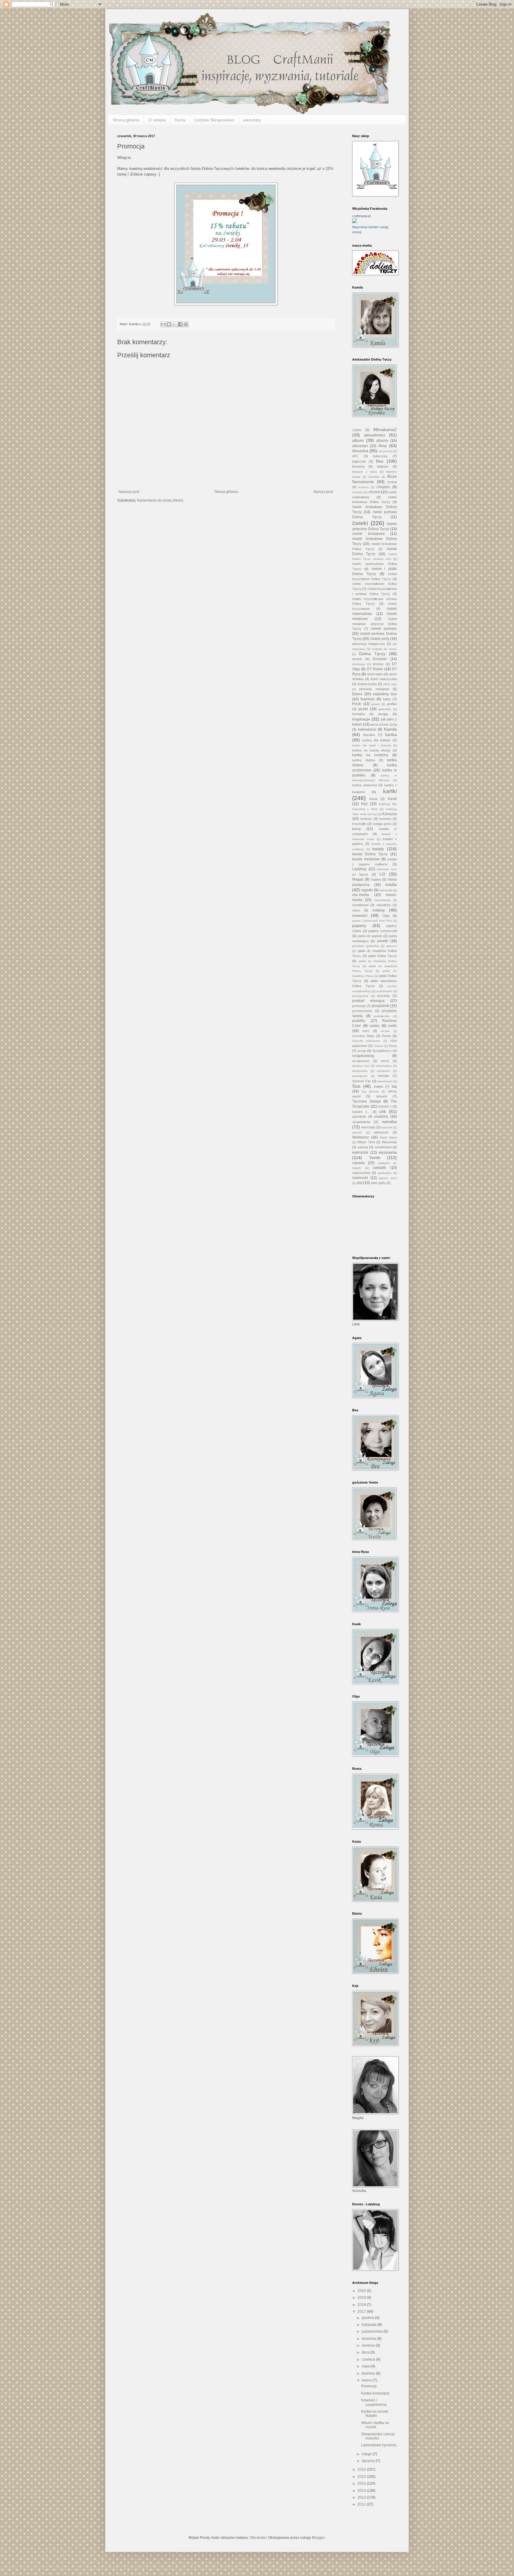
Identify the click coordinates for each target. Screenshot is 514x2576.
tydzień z (385, 1106)
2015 (362, 2477)
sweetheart (385, 1081)
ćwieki (360, 523)
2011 (362, 2504)
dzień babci (375, 674)
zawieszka (384, 1173)
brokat (392, 482)
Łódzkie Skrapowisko (214, 120)
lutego (367, 2454)
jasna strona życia (384, 724)
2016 (362, 2469)
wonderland (383, 1147)
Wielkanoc (361, 1137)
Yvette (375, 1158)
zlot (359, 1183)
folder (387, 699)
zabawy (358, 1163)
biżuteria (358, 466)
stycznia (369, 2461)
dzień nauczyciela (384, 679)
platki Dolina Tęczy (383, 956)
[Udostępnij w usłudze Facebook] (180, 324)
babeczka (380, 456)
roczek (385, 1031)
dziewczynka (367, 684)
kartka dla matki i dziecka (372, 745)
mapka (376, 879)
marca (367, 2380)
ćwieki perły (380, 639)
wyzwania (388, 1152)
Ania (383, 446)
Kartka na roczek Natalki (375, 2414)
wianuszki (381, 1132)
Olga (386, 916)
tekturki (382, 1096)
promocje (359, 1006)
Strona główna (126, 120)
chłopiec (383, 487)
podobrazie (384, 991)
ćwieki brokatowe (369, 534)
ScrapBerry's (382, 1051)
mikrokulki (386, 890)
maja (366, 2366)
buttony (364, 487)
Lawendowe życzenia (379, 2445)
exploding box (385, 694)
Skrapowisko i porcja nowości (378, 2436)
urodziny (381, 1116)
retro (366, 1031)
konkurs (366, 819)
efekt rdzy (390, 684)
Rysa (393, 1046)
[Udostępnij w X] (175, 324)
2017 (362, 2312)
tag (394, 1086)
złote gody (378, 1183)
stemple (383, 1076)
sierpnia (369, 2345)
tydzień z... (361, 1112)
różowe (379, 1046)
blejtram (383, 466)
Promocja (369, 2386)
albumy (382, 441)
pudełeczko (382, 1016)
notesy (379, 910)
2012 (362, 2497)
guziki (363, 709)
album (358, 440)
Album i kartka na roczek (375, 2425)
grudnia (368, 2318)
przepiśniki (381, 1006)
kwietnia (369, 2373)
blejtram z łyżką (365, 472)
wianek (357, 1132)
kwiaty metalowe (366, 859)
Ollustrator (258, 2538)
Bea (380, 461)
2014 (362, 2483)
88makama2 (385, 430)
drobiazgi (358, 664)
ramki (392, 1026)
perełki (383, 941)
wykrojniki (360, 1152)
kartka (391, 735)
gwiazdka (385, 709)
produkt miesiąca (368, 1001)
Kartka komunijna (375, 2393)
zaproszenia (361, 1173)
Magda (358, 879)
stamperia (384, 1071)
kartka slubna (363, 760)
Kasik (392, 799)
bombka (374, 477)
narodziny (384, 905)
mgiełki (367, 890)
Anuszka (360, 451)
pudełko (359, 1021)
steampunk (360, 1076)
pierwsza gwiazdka (366, 946)
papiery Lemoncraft (383, 931)
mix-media (361, 895)
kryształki (359, 824)
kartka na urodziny (370, 755)
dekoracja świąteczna (368, 644)
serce (385, 1061)
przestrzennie (362, 1011)
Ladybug (359, 869)
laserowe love (387, 869)
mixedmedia (382, 900)
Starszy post (323, 492)
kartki (390, 791)
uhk (383, 1111)
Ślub (356, 1086)
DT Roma (375, 669)
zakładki (379, 1168)
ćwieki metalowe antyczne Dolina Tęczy (374, 624)
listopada (370, 2325)
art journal (385, 451)
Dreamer (380, 659)
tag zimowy (370, 1091)
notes (356, 910)
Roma (387, 1036)
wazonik (387, 1127)
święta (378, 1086)
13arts (357, 430)
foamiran (368, 699)
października (373, 2331)
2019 (362, 2298)
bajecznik (359, 461)
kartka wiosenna (365, 785)
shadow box (361, 1066)
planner (392, 946)
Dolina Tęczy (372, 654)
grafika (392, 704)
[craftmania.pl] (355, 222)
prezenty (384, 996)
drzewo (378, 664)
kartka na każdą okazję (371, 750)
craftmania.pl (361, 216)
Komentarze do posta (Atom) (160, 500)
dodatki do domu (385, 649)
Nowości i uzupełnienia (374, 2402)
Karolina (369, 735)
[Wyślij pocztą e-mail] (163, 324)
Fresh (357, 704)
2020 (362, 2291)
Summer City (362, 1081)
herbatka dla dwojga (370, 714)
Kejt (364, 804)
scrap (362, 1051)
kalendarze (367, 729)
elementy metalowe (374, 689)
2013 (362, 2491)
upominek (359, 1116)
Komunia (390, 814)
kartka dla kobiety (376, 740)
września (369, 2339)
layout (364, 874)
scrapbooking (363, 1056)
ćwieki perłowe (384, 629)
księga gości (382, 824)
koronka (385, 819)
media (391, 884)
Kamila (390, 729)
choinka (358, 492)
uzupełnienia (361, 1122)
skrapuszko (360, 1071)
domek (357, 659)
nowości (360, 915)
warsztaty (252, 120)
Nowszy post (129, 492)
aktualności (375, 435)
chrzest (374, 492)
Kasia (373, 799)
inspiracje (361, 719)
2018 (362, 2305)
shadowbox (384, 1066)
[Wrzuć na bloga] (169, 324)
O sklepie (157, 120)
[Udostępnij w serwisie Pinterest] (186, 324)
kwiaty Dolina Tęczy (370, 854)
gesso (376, 704)
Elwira (357, 694)
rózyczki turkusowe (366, 1041)
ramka (374, 1026)
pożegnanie (360, 996)
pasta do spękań (370, 936)
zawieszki (360, 1178)
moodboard (360, 905)
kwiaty (378, 849)
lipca (366, 2352)
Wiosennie (389, 1142)
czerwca (369, 2359)
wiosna (363, 1147)
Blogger (318, 2538)
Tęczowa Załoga (366, 1101)
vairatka (389, 1122)
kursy (356, 829)
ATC (355, 456)
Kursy (180, 120)
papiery (359, 926)
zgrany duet (388, 1178)
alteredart (360, 446)
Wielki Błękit (388, 1137)
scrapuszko (361, 1061)
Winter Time (366, 1142)
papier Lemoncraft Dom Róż (372, 921)
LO (382, 874)
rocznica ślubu (363, 1036)
